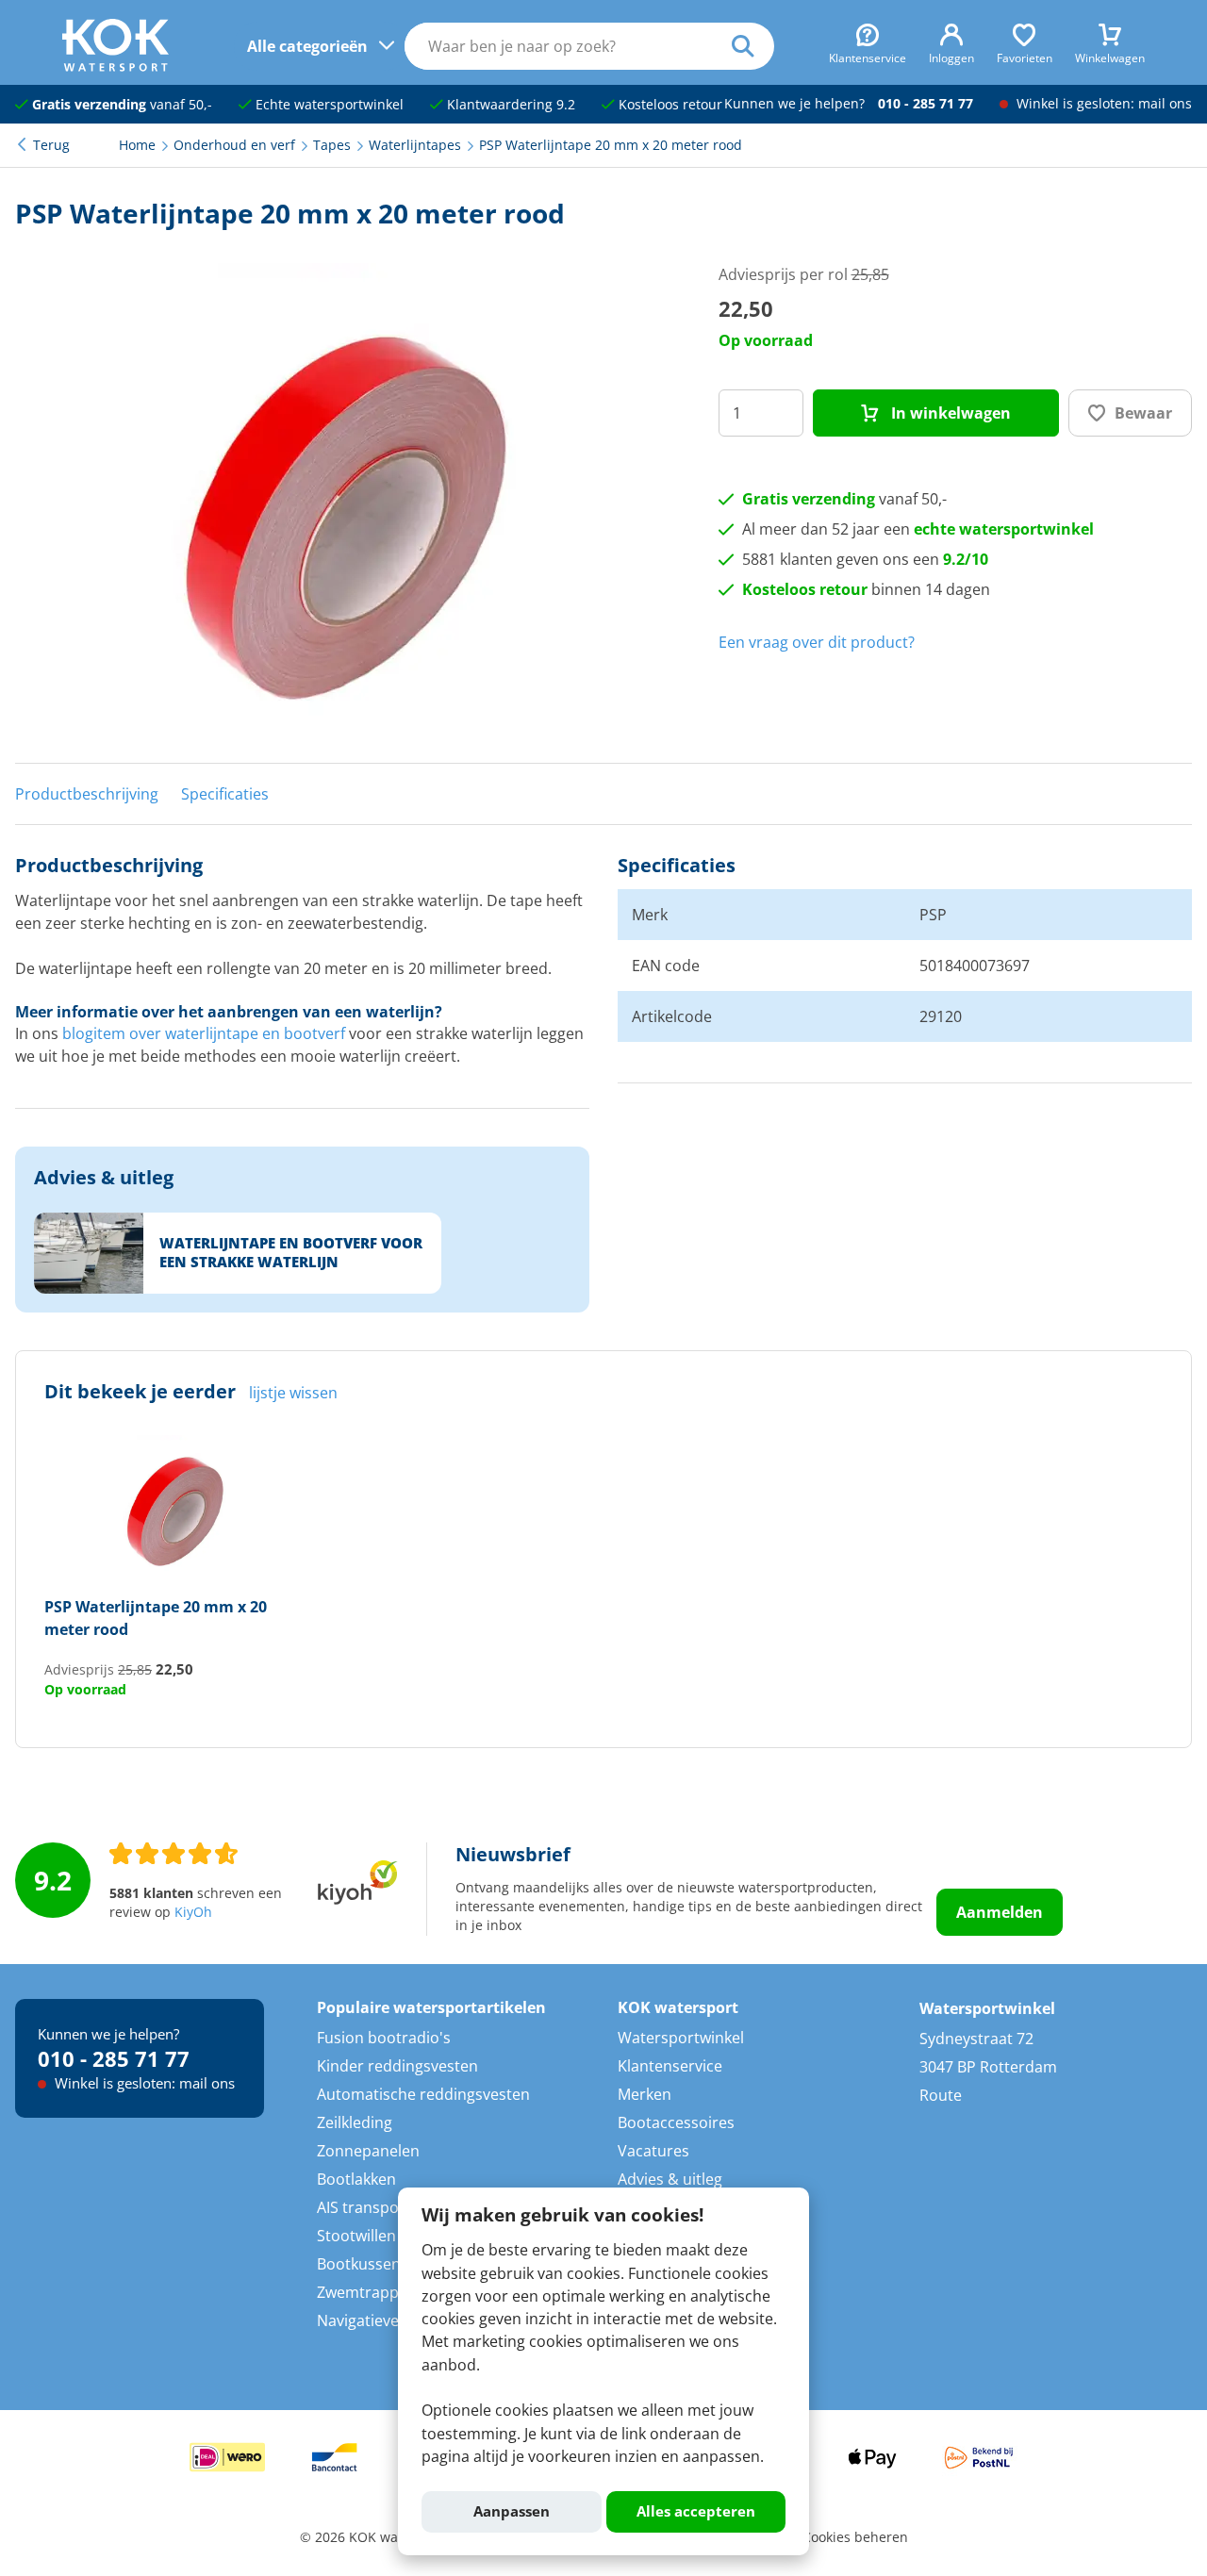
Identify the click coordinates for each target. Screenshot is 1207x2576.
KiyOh (193, 1912)
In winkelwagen (949, 413)
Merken (645, 2094)
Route (941, 2095)
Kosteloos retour (669, 105)
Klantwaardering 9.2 (509, 105)
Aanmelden (1000, 1912)
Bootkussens (363, 2264)
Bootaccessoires (676, 2122)
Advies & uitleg (670, 2179)
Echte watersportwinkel (328, 105)
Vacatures (653, 2151)
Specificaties (225, 794)
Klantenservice (670, 2066)
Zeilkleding (355, 2122)
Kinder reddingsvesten (397, 2066)
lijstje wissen (293, 1393)
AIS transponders (379, 2207)
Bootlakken (356, 2179)
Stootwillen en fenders (397, 2236)
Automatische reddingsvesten (423, 2094)
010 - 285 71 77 (926, 104)
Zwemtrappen (367, 2292)
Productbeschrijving (87, 794)
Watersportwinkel (681, 2038)
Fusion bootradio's (384, 2038)
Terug (51, 145)
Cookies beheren (855, 2537)
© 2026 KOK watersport (374, 2537)
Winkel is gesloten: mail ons (1102, 104)
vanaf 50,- (122, 105)
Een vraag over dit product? (817, 642)
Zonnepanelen (368, 2151)
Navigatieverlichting (387, 2320)
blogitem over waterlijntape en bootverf (204, 1033)
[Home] (116, 66)
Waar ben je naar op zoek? (753, 46)
